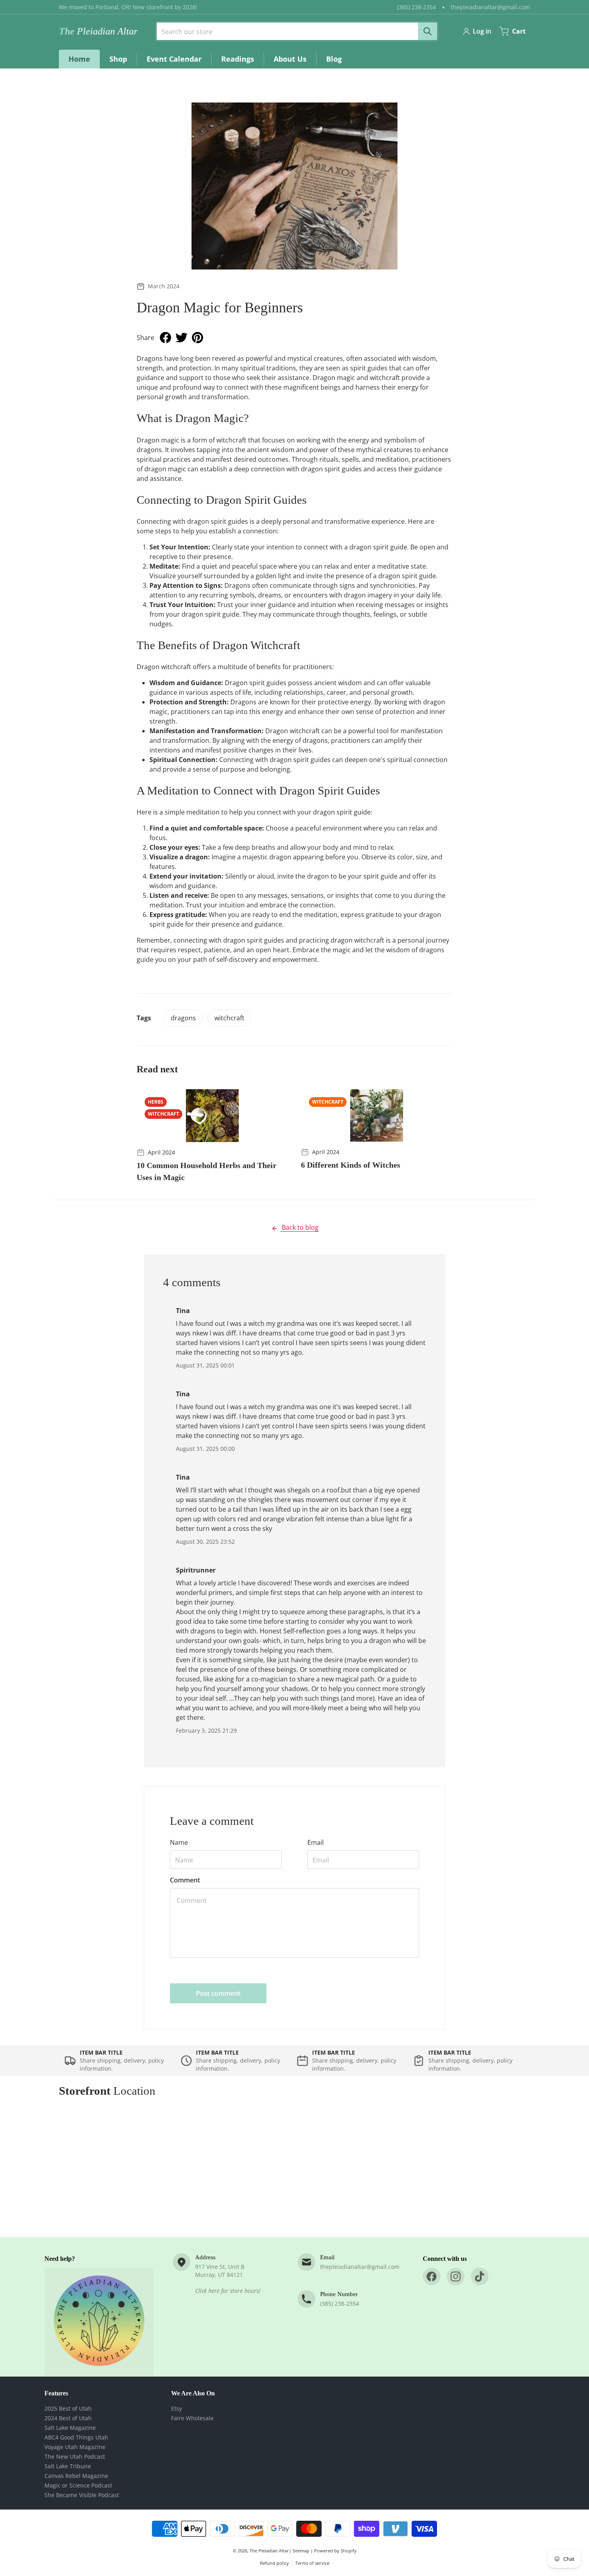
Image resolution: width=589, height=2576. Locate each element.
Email (316, 1842)
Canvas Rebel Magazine (76, 2476)
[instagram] (456, 2276)
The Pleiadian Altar (269, 2551)
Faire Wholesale (192, 2418)
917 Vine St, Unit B (220, 2267)
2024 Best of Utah (68, 2418)
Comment (185, 1880)
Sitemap (301, 2551)
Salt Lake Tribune (68, 2466)
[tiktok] (480, 2276)
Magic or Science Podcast (78, 2485)
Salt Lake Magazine (70, 2428)
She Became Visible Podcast (82, 2495)
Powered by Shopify (335, 2551)
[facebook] (432, 2276)
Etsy (176, 2408)
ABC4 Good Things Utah (76, 2437)
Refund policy (274, 2563)
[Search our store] (428, 31)
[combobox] (294, 31)
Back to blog (299, 1227)
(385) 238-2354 (417, 7)
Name (179, 1842)
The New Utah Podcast (75, 2456)
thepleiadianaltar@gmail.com (490, 7)
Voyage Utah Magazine (75, 2447)
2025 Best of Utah (68, 2408)
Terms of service (312, 2563)
